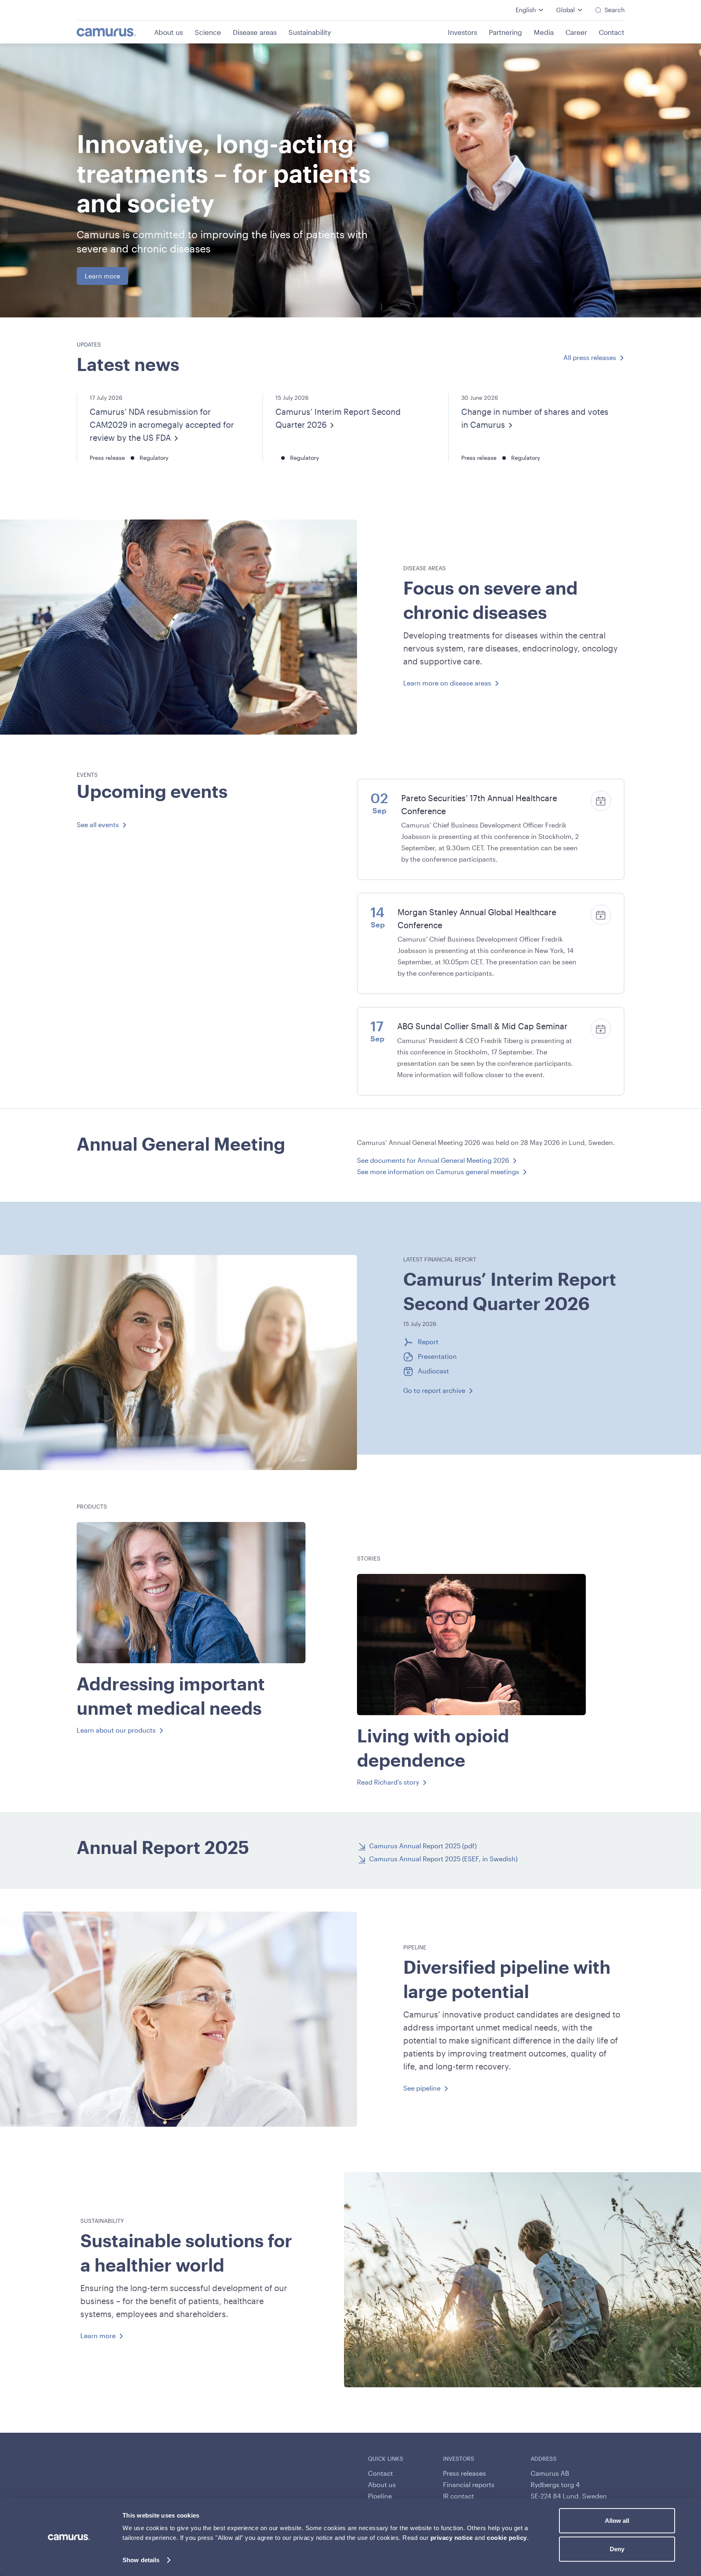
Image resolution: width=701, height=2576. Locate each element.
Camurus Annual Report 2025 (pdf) (423, 1846)
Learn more (102, 276)
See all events (98, 825)
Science (208, 32)
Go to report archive (434, 1390)
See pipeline (422, 2088)
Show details (141, 2560)
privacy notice (452, 2538)
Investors (462, 32)
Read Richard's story (388, 1782)
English (526, 10)
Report (428, 1341)
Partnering (505, 32)
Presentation (437, 1356)
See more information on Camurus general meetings (438, 1172)
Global (566, 10)
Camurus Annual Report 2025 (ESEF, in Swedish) (443, 1859)
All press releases (590, 357)
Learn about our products (116, 1730)
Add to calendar (601, 802)
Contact (612, 32)
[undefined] (115, 32)
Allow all (617, 2521)
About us (169, 32)
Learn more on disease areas (447, 683)
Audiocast (433, 1371)
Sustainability (310, 32)
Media (544, 32)
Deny (617, 2549)
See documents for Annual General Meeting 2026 (433, 1160)
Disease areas (255, 32)
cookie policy (507, 2538)
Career (576, 32)
